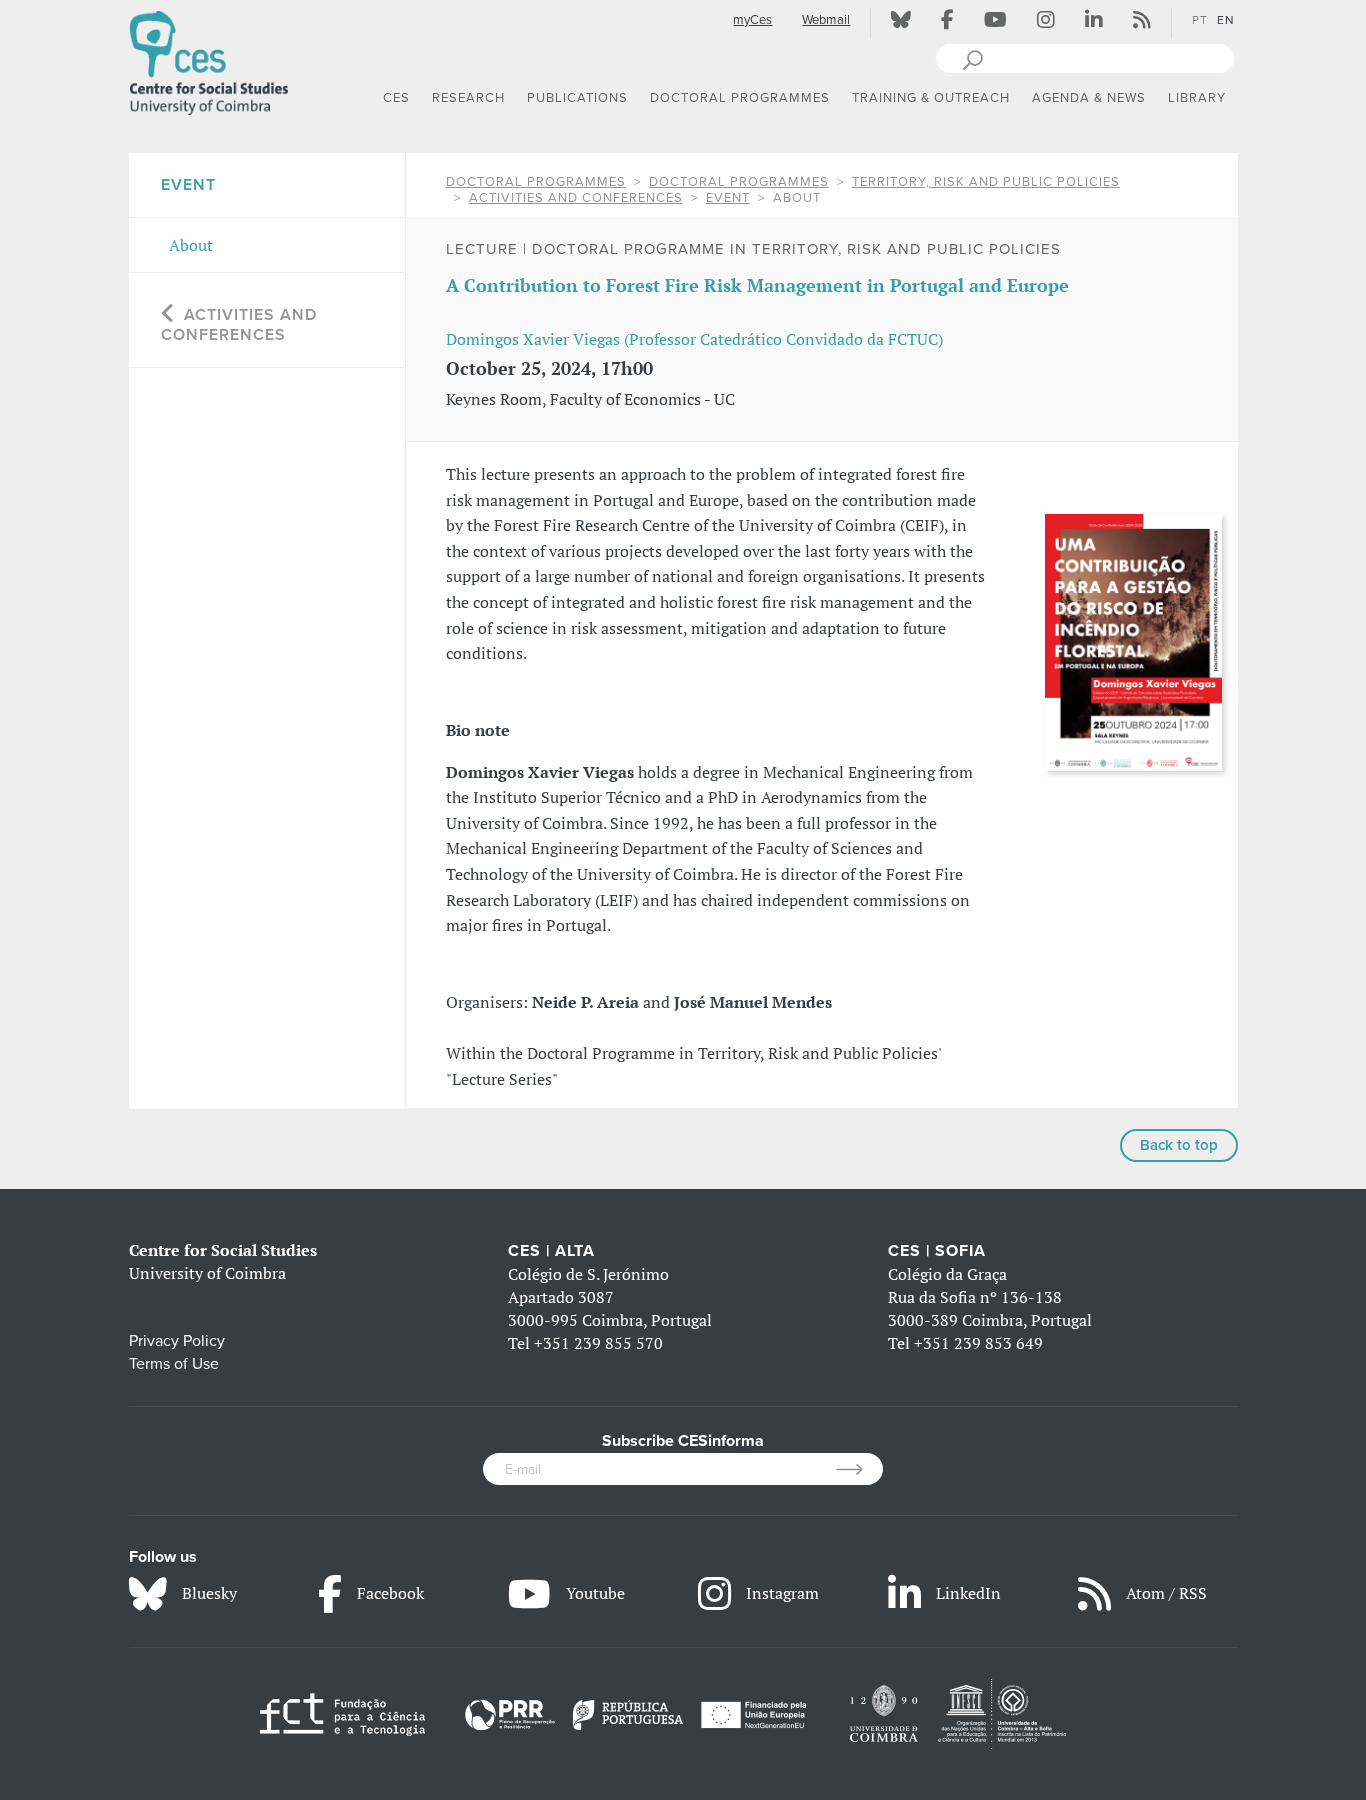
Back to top (1179, 1145)
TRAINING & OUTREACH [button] (931, 98)
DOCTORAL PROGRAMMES (536, 182)
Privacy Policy (177, 1341)
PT (1200, 20)
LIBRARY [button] (1197, 98)
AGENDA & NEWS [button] (1089, 98)
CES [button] (396, 98)
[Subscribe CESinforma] (859, 1469)
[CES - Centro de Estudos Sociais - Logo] (209, 59)
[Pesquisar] (972, 58)
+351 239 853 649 (978, 1343)
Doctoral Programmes (739, 182)
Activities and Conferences (576, 198)
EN (1226, 20)
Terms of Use (174, 1364)
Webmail (826, 20)
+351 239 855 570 (598, 1343)
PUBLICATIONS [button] (577, 98)
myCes (752, 20)
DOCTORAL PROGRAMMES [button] (740, 98)
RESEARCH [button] (468, 98)
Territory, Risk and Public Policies (986, 182)
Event (728, 198)
